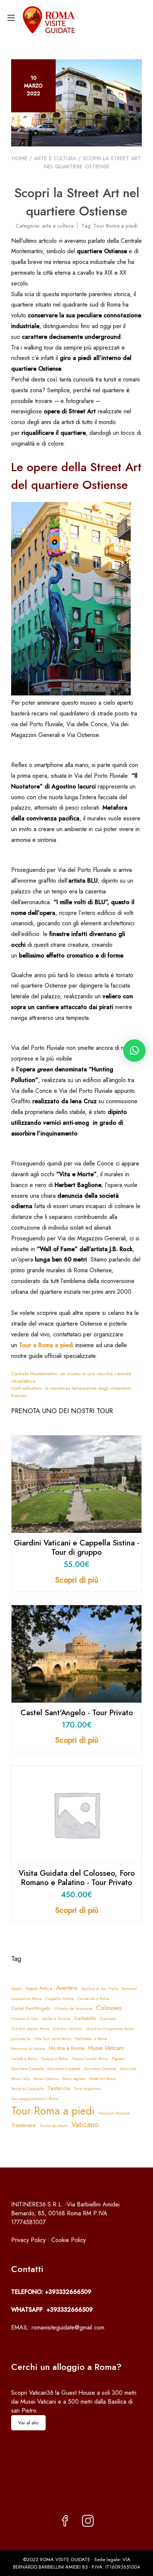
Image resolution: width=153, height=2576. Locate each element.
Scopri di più (77, 1580)
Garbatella (85, 2018)
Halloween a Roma (91, 2039)
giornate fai (21, 2039)
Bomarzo (129, 1989)
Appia (16, 1989)
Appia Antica (39, 1988)
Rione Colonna (46, 2079)
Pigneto (118, 2059)
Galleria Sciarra (56, 2019)
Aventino (67, 1988)
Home (20, 158)
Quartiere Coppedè (27, 2069)
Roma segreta (74, 2079)
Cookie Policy (69, 2240)
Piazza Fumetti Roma (90, 2059)
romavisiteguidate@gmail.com (68, 2327)
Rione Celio (21, 2079)
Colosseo (109, 2008)
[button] (134, 1051)
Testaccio (59, 2088)
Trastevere (24, 2125)
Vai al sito (28, 2423)
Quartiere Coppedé (64, 2069)
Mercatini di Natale (28, 2049)
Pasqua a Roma (54, 2059)
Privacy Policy (28, 2240)
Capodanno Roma (26, 1999)
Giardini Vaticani (68, 2029)
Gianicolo (108, 2019)
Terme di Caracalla (27, 2089)
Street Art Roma (102, 2079)
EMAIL (19, 2327)
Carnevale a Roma (93, 1999)
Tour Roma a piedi (115, 226)
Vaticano (85, 2125)
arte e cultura (55, 158)
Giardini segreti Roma (30, 2029)
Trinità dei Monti (54, 2126)
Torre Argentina (87, 2089)
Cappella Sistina (60, 1999)
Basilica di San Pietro (100, 1989)
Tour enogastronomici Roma (35, 2099)
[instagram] (88, 2522)
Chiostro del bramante (73, 2009)
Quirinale (128, 2069)
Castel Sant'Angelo (31, 2008)
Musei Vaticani (106, 2048)
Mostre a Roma (66, 2048)
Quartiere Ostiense (100, 2069)
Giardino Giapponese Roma (110, 2029)
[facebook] (65, 2522)
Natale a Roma (24, 2059)
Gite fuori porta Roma (53, 2039)
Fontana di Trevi (25, 2019)
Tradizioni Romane (114, 2113)
